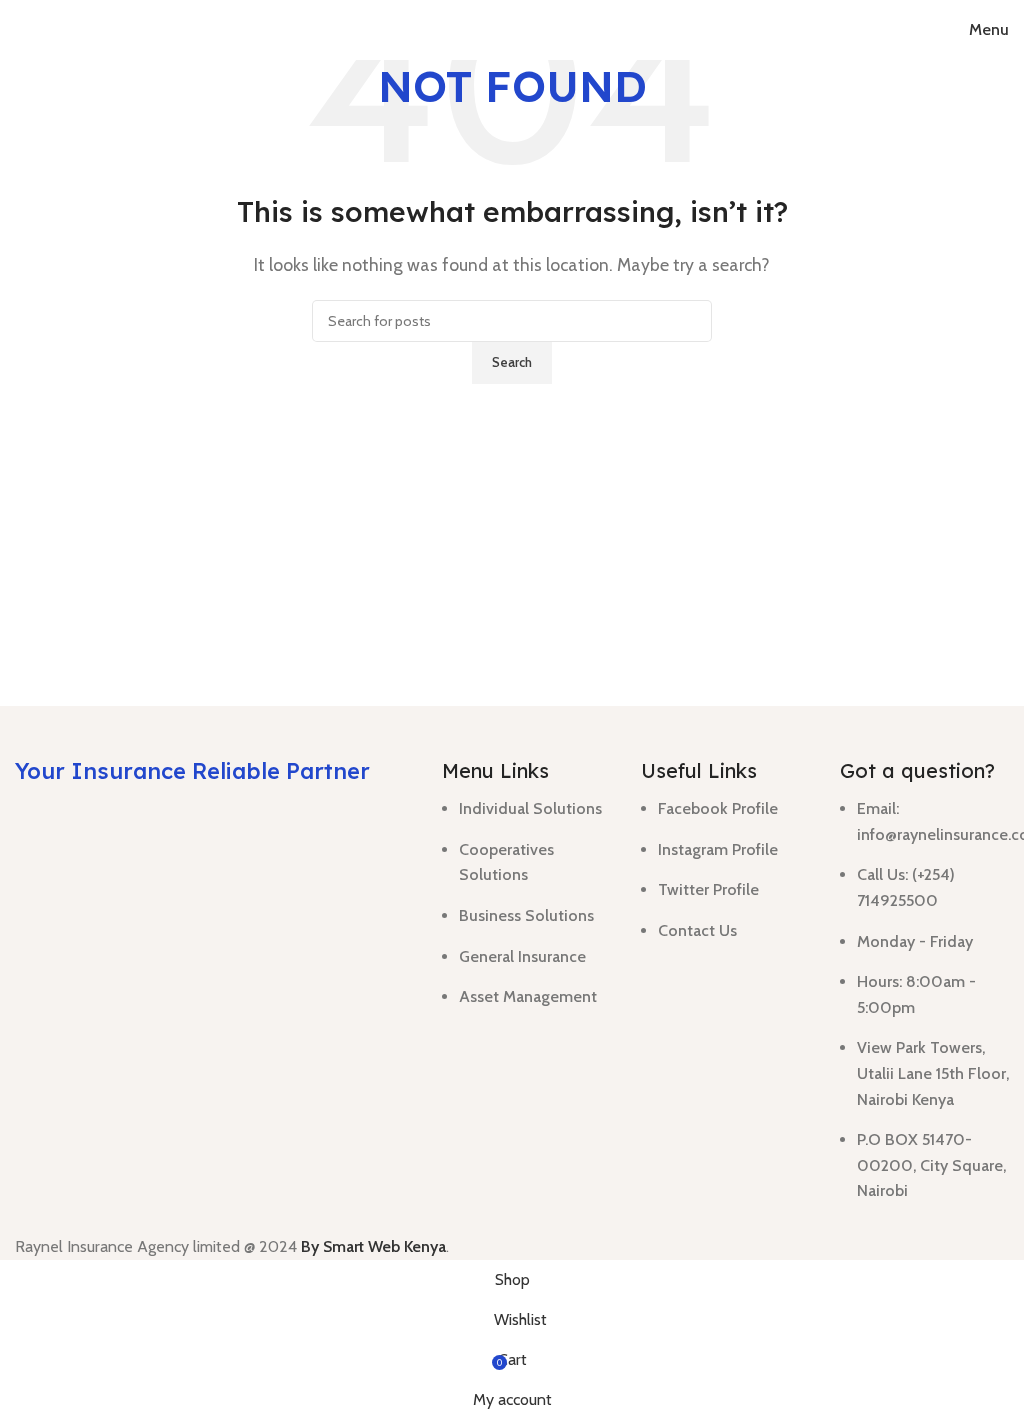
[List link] (526, 898)
